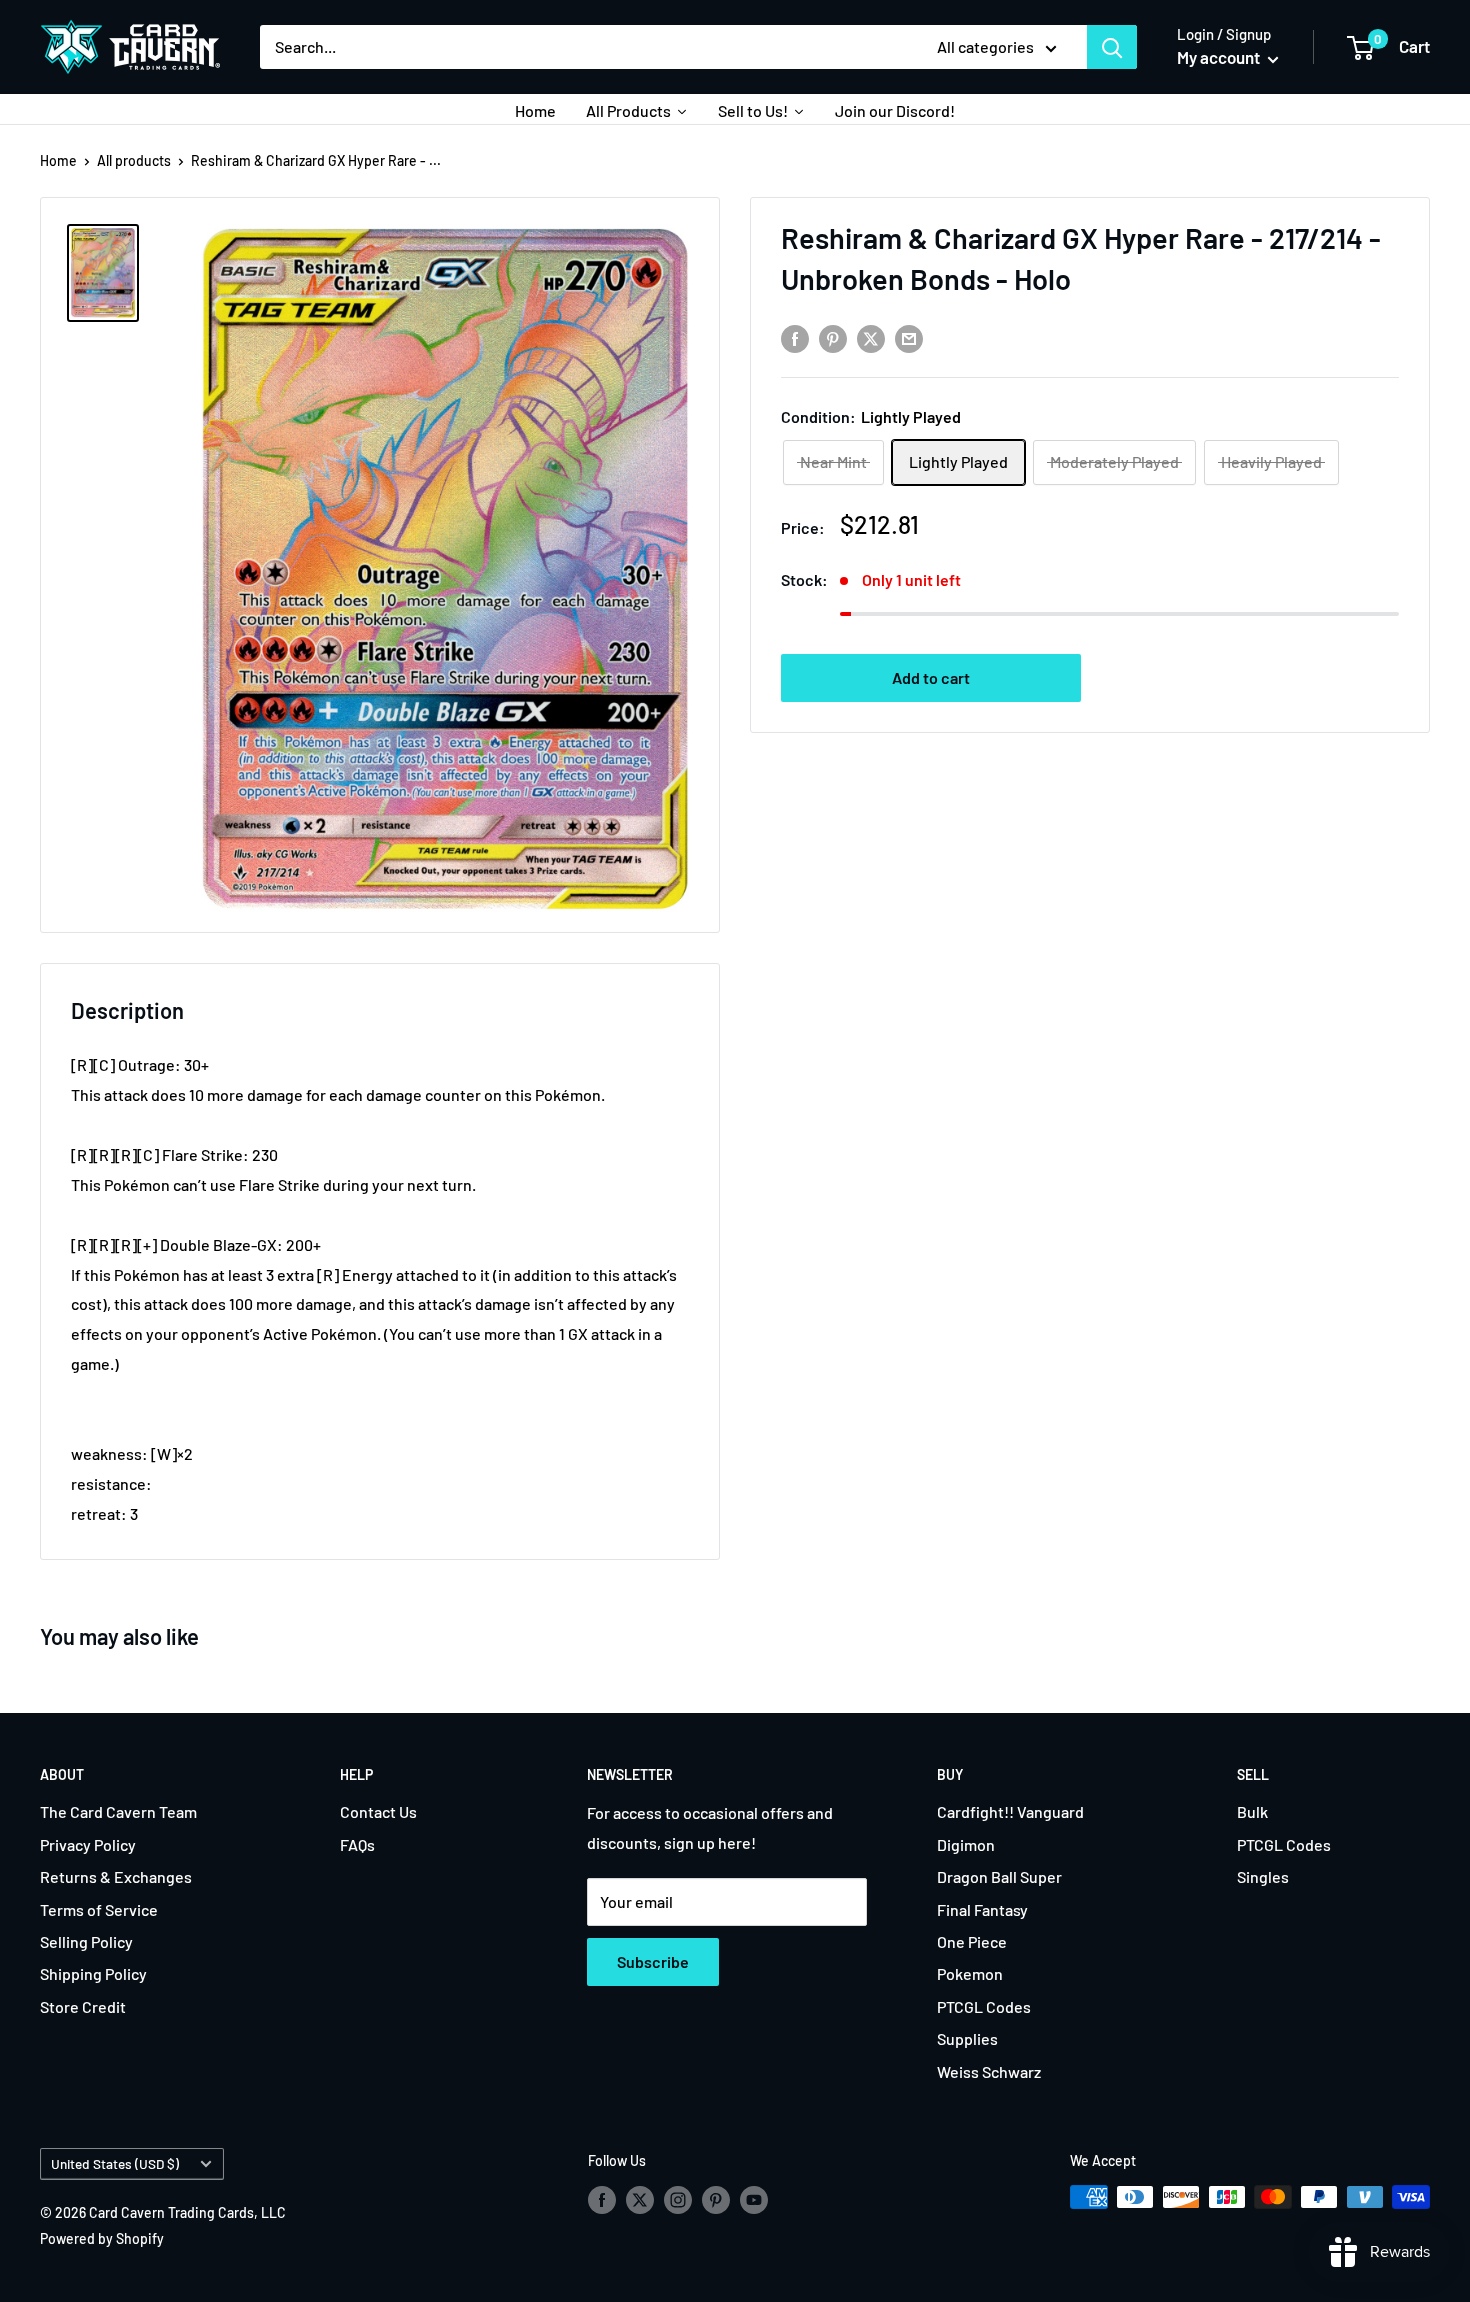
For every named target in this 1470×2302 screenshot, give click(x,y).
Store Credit (83, 2006)
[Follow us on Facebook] (602, 2199)
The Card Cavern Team (118, 1811)
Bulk (1252, 1811)
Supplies (967, 2038)
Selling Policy (86, 1941)
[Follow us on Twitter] (640, 2199)
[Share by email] (909, 337)
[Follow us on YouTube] (754, 2199)
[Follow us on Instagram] (678, 2199)
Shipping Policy (93, 1973)
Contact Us (378, 1811)
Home (58, 160)
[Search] (1112, 47)
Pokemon (970, 1973)
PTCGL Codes (984, 2006)
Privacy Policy (88, 1844)
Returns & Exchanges (116, 1876)
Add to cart (931, 677)
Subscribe (653, 1961)
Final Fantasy (982, 1909)
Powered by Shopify (102, 2238)
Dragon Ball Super (999, 1876)
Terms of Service (99, 1909)
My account (1220, 57)
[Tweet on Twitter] (871, 337)
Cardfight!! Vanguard (1010, 1811)
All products (134, 160)
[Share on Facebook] (795, 337)
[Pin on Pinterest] (833, 337)
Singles (1263, 1876)
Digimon (966, 1844)
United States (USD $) (115, 2163)
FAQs (357, 1844)
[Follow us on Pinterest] (716, 2199)
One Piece (972, 1941)
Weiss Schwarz (989, 2071)
